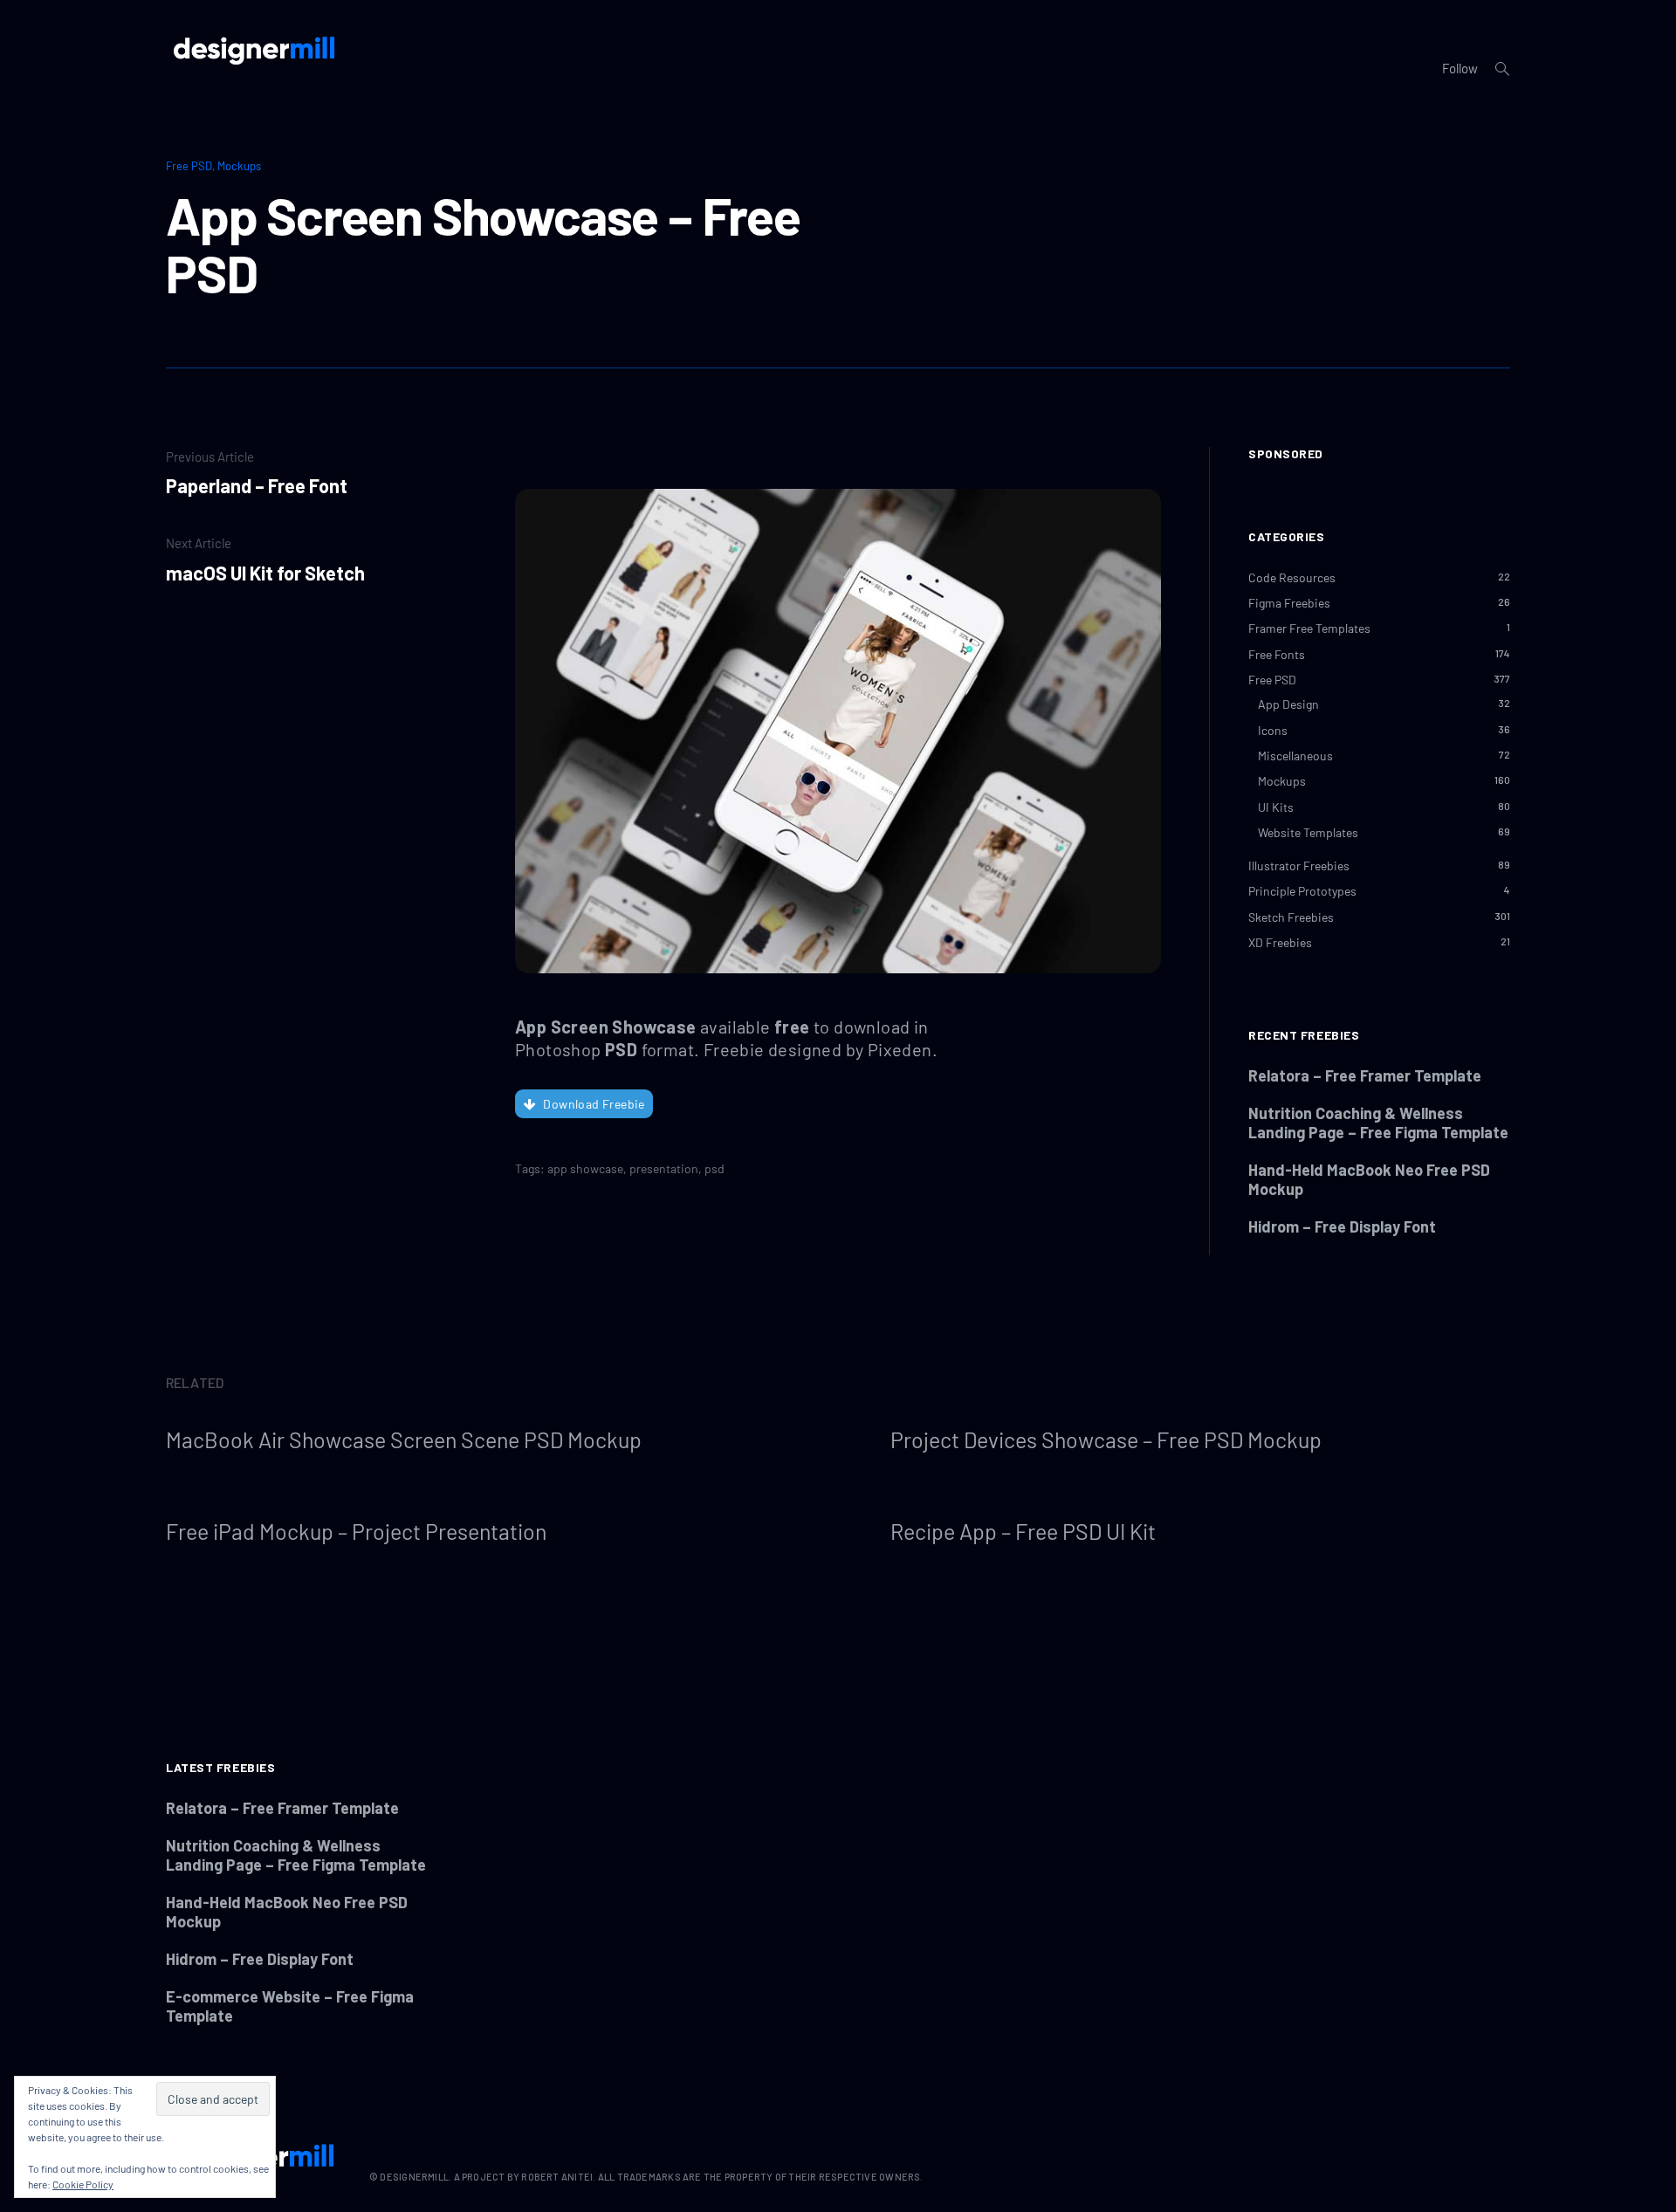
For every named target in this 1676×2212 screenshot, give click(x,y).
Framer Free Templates (1309, 628)
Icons (1273, 730)
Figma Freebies (1289, 603)
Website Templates (1308, 832)
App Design (1288, 704)
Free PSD (189, 166)
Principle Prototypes (1302, 891)
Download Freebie (594, 1104)
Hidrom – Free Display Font (1342, 1226)
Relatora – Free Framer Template (1365, 1075)
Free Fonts (1277, 654)
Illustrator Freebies (1299, 866)
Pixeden (900, 1049)
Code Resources (1292, 577)
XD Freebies (1280, 942)
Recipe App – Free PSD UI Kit (1023, 1531)
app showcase (585, 1168)
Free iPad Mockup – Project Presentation (356, 1531)
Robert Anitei (557, 2177)
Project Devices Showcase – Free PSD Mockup (1106, 1439)
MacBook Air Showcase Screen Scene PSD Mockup (404, 1439)
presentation (664, 1168)
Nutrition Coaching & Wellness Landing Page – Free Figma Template (1378, 1123)
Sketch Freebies (1291, 917)
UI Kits (1276, 807)
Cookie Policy (83, 2184)
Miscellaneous (1295, 756)
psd (714, 1168)
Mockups (239, 166)
